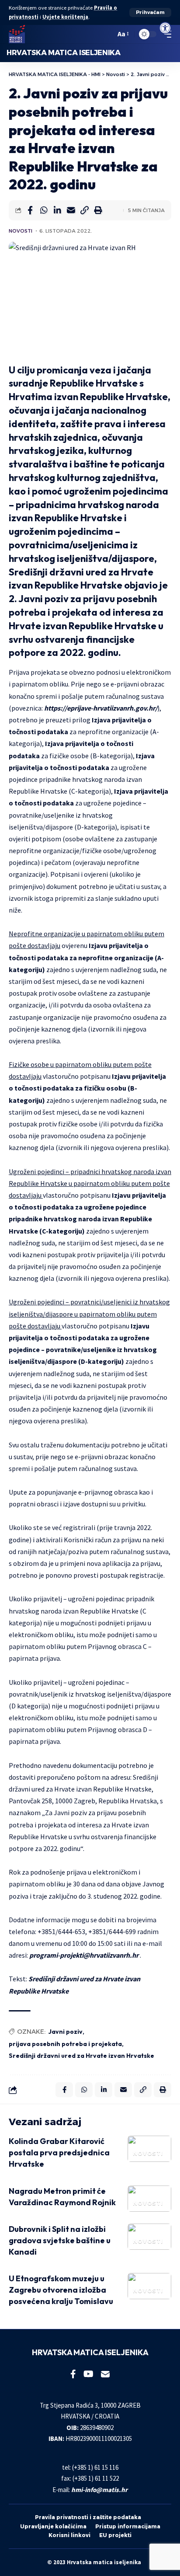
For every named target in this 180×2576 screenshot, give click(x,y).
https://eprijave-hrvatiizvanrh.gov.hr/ (101, 708)
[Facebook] (73, 2374)
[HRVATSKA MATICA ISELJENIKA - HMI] (17, 34)
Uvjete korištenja (65, 17)
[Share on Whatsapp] (44, 210)
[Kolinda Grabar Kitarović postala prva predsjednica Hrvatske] (149, 2149)
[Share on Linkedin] (57, 210)
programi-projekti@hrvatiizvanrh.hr (84, 1955)
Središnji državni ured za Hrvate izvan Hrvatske (81, 2056)
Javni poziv (66, 2032)
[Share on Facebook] (30, 210)
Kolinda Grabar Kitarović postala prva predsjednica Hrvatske (59, 2152)
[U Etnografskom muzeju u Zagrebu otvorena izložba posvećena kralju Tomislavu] (149, 2286)
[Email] (71, 210)
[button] (150, 12)
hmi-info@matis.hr (99, 2490)
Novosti (21, 231)
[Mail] (105, 2374)
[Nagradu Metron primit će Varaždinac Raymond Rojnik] (149, 2199)
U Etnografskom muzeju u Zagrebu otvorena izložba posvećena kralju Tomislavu (61, 2290)
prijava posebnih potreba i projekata (65, 2044)
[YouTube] (88, 2374)
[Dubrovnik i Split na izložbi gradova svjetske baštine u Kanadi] (149, 2237)
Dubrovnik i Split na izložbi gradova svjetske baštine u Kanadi (60, 2240)
